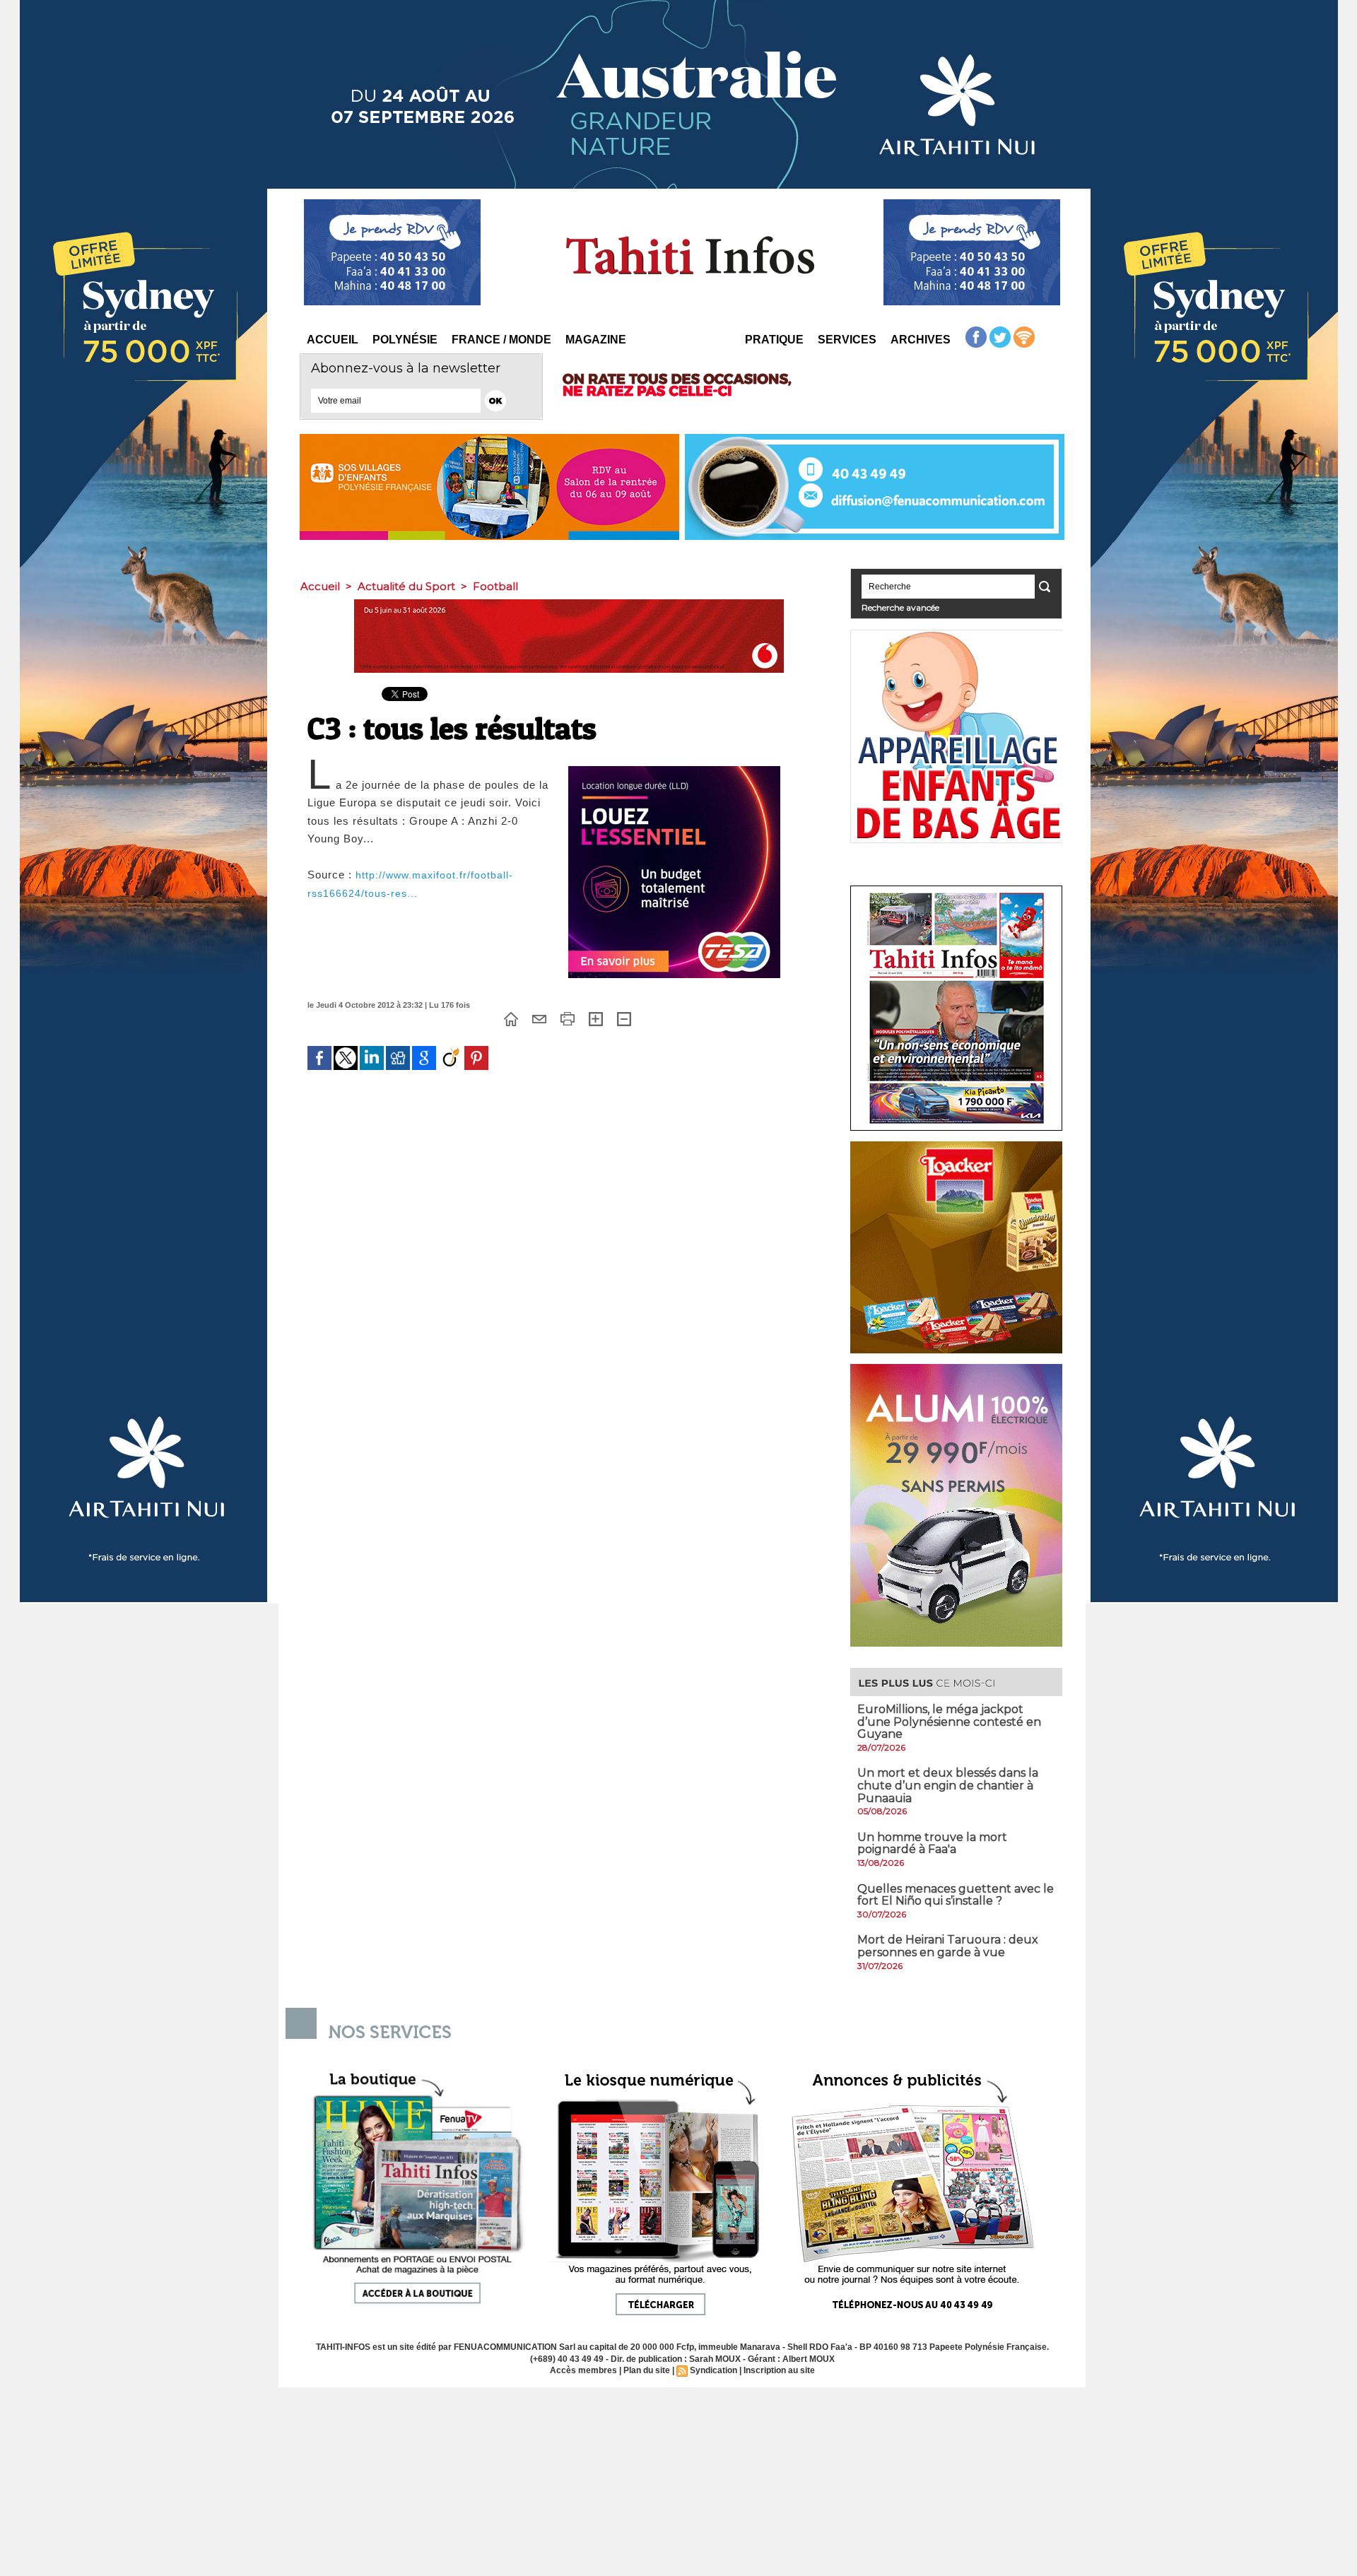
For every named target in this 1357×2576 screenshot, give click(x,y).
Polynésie (405, 340)
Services (847, 340)
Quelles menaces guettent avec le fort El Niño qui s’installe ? (956, 1895)
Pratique (774, 340)
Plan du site (647, 2370)
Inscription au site (779, 2370)
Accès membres (583, 2370)
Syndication (713, 2370)
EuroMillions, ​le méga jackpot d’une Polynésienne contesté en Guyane (949, 1722)
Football (495, 586)
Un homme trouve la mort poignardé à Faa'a (932, 1843)
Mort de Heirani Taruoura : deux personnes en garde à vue (948, 1946)
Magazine (596, 340)
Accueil (333, 340)
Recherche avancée (900, 607)
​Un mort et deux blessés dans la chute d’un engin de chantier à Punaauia (948, 1785)
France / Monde (501, 340)
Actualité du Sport (406, 586)
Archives (921, 340)
